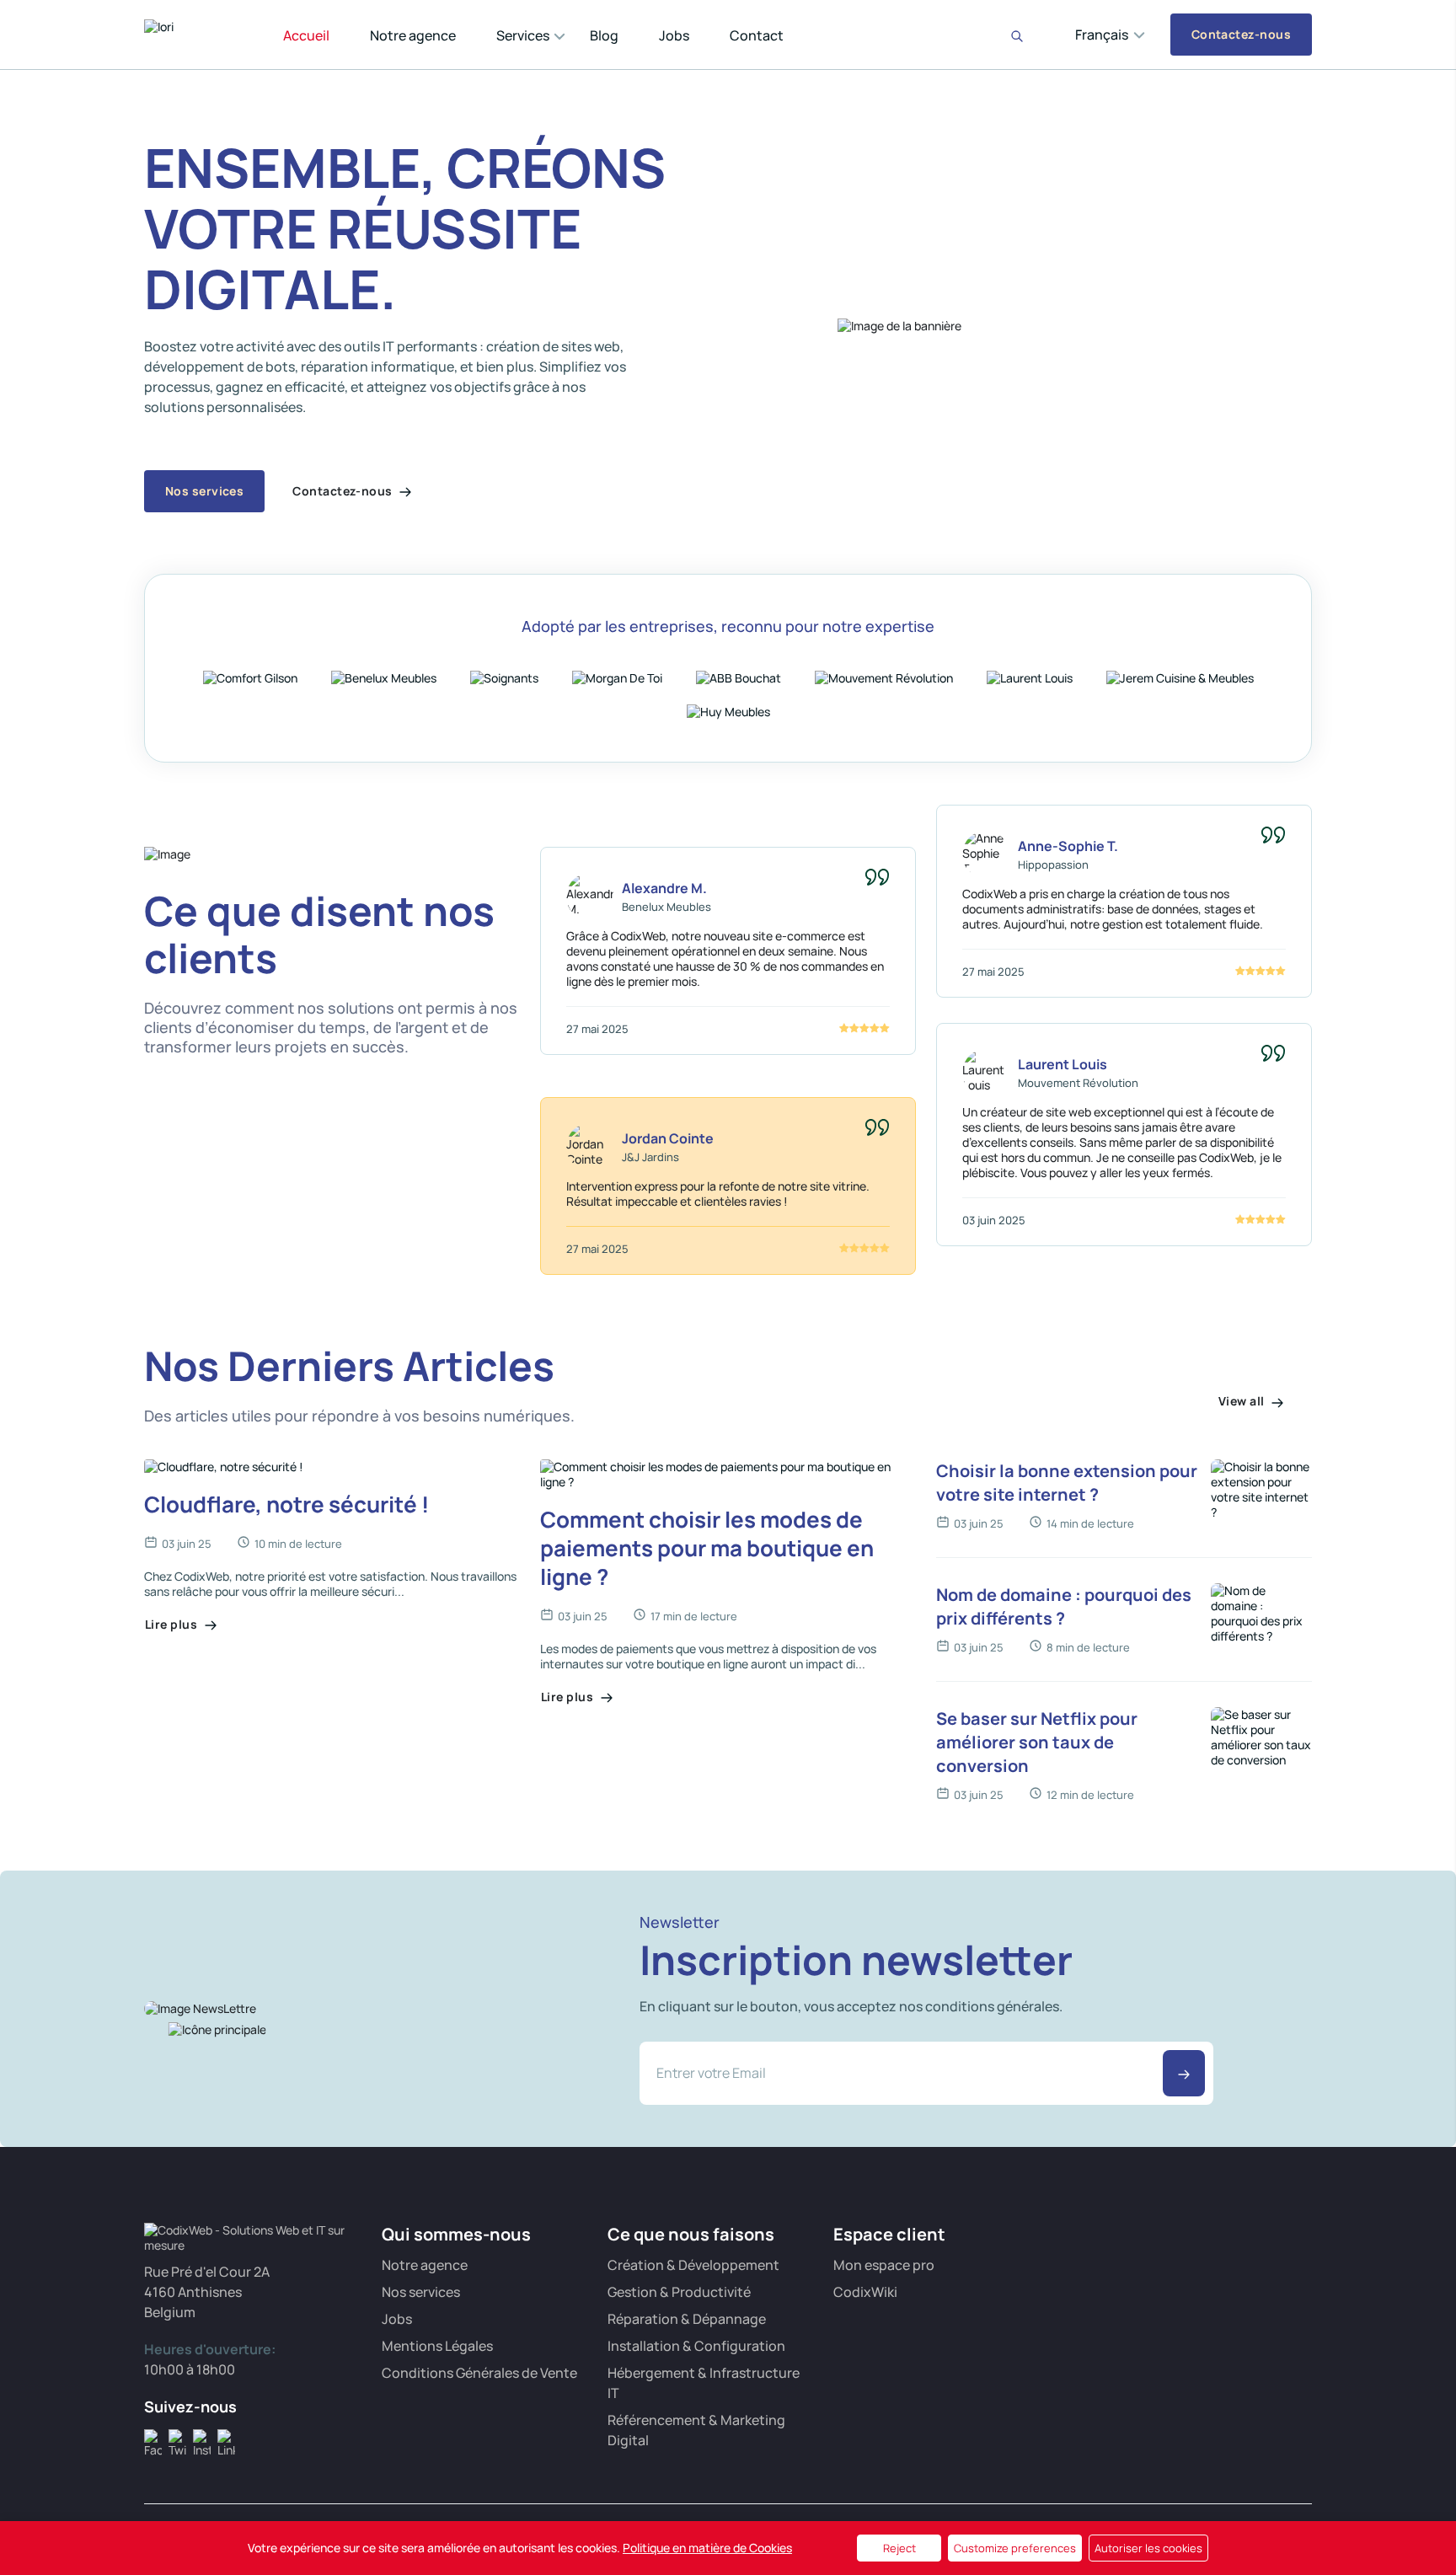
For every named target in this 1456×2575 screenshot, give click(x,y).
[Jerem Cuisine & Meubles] (1180, 677)
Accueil (306, 35)
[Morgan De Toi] (617, 677)
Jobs (674, 35)
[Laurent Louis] (1030, 677)
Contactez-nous (1241, 34)
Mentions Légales (437, 2346)
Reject (899, 2548)
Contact (757, 35)
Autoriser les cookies (1148, 2548)
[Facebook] (153, 2438)
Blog (604, 35)
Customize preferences (1015, 2548)
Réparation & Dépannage (687, 2319)
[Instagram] (202, 2438)
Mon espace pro (884, 2265)
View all (1243, 1401)
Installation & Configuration (696, 2346)
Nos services (204, 491)
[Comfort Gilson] (250, 677)
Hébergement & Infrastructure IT (704, 2383)
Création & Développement (693, 2265)
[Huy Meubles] (728, 710)
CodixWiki (865, 2292)
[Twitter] (177, 2438)
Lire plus (173, 1624)
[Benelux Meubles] (384, 677)
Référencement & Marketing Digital (696, 2430)
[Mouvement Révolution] (884, 677)
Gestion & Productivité (679, 2292)
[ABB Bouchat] (739, 677)
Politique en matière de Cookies (707, 2548)
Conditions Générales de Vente (479, 2373)
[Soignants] (504, 677)
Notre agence (413, 35)
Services (523, 35)
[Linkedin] (226, 2438)
